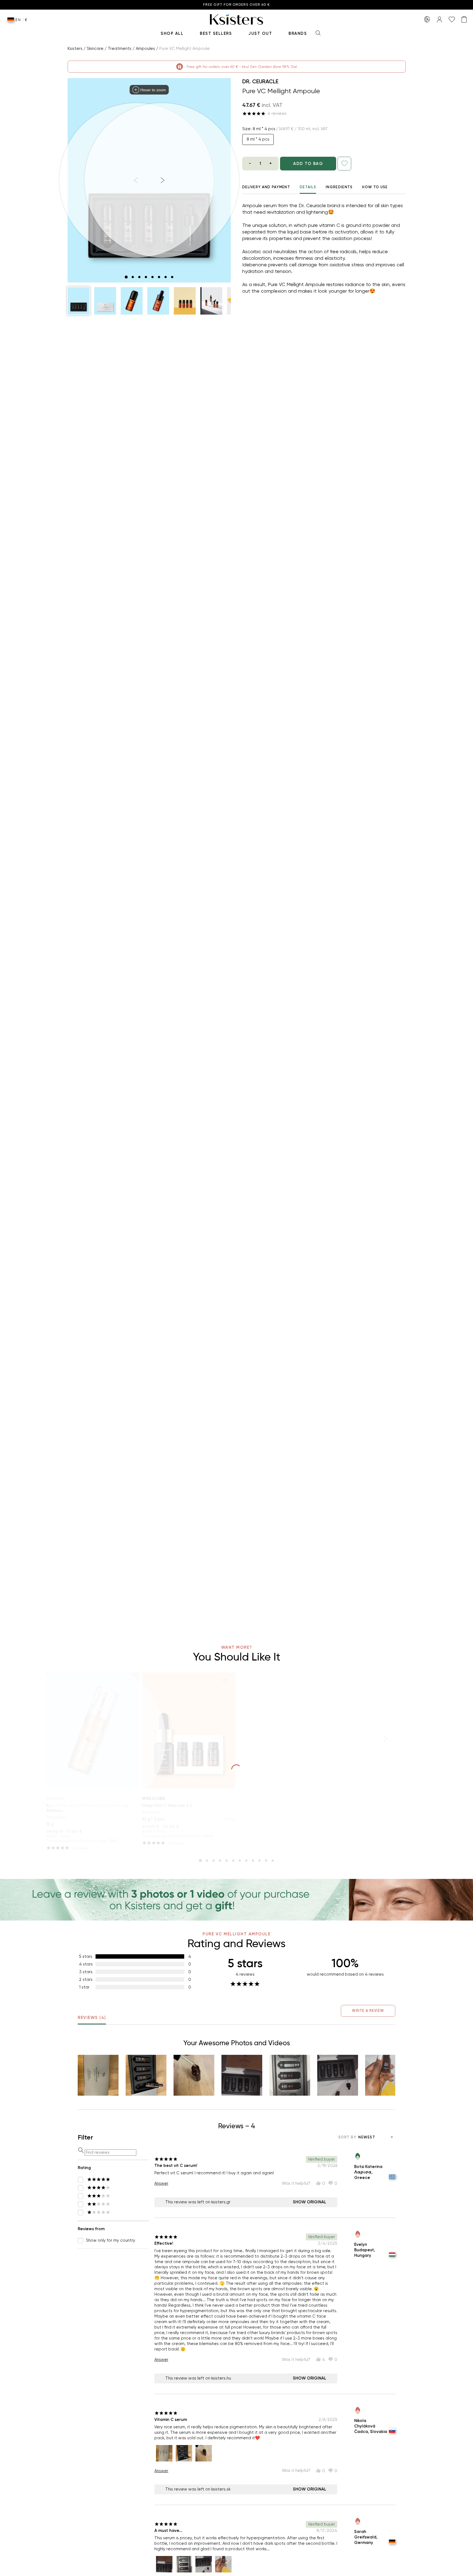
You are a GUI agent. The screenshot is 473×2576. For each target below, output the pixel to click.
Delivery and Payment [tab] (266, 187)
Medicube (154, 1799)
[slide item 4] (146, 277)
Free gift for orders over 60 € (236, 5)
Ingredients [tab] (339, 187)
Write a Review (368, 2011)
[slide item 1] (126, 277)
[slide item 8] (172, 277)
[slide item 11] (266, 1861)
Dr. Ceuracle (260, 81)
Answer (161, 2183)
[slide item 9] (253, 1861)
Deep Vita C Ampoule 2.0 (167, 1805)
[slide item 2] (133, 277)
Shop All (172, 33)
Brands (298, 33)
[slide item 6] (159, 277)
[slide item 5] (152, 277)
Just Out (260, 33)
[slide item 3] (139, 277)
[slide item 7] (166, 277)
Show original (310, 2202)
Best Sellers (216, 33)
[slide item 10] (259, 1861)
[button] (79, 301)
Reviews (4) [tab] (92, 2018)
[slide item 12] (273, 1861)
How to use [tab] (375, 187)
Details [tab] (308, 187)
